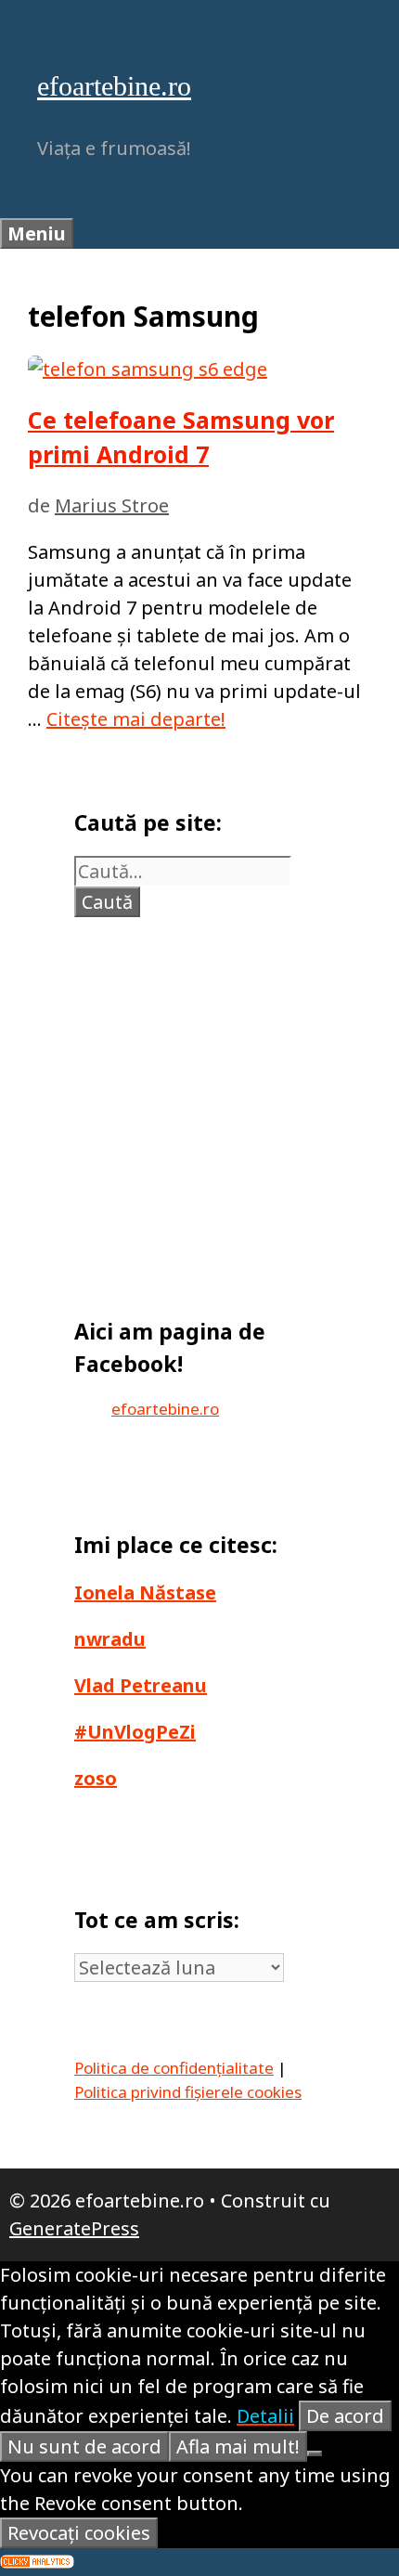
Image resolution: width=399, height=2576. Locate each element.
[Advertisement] (204, 1107)
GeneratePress (74, 2228)
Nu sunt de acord (84, 2447)
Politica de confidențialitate (174, 2068)
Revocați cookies (79, 2533)
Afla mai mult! (238, 2447)
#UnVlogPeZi (135, 1732)
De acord (345, 2416)
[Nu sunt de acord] (315, 2453)
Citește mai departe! (136, 719)
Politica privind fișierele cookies (188, 2092)
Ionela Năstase (145, 1592)
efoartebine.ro (114, 86)
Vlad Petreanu (141, 1685)
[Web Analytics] (37, 2562)
